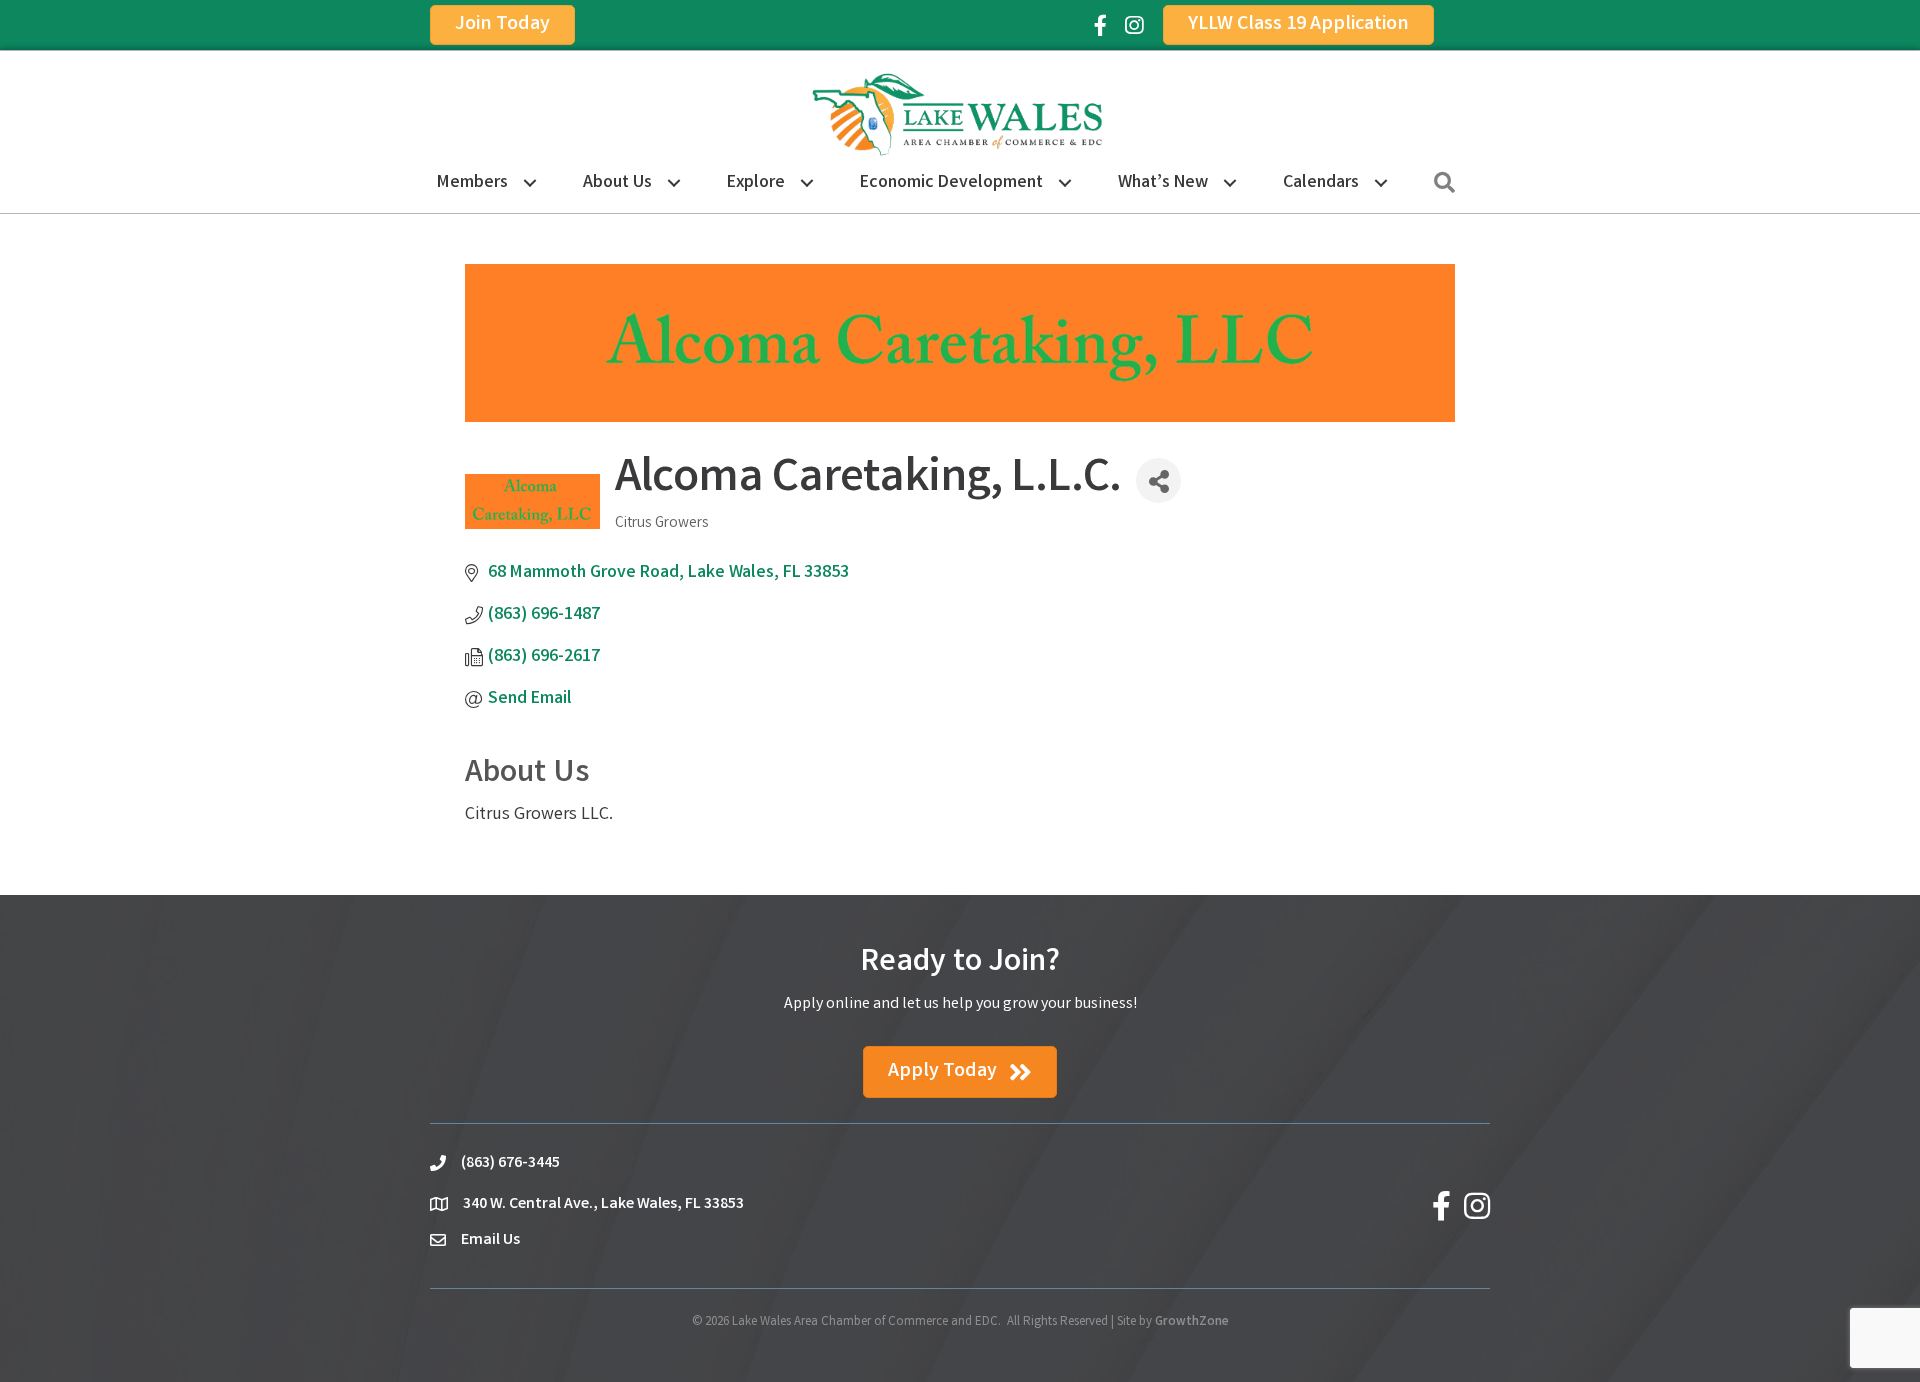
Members (472, 183)
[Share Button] (1158, 480)
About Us (617, 183)
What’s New (1163, 183)
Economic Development (951, 183)
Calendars (1321, 183)
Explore (756, 183)
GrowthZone (1192, 1322)
